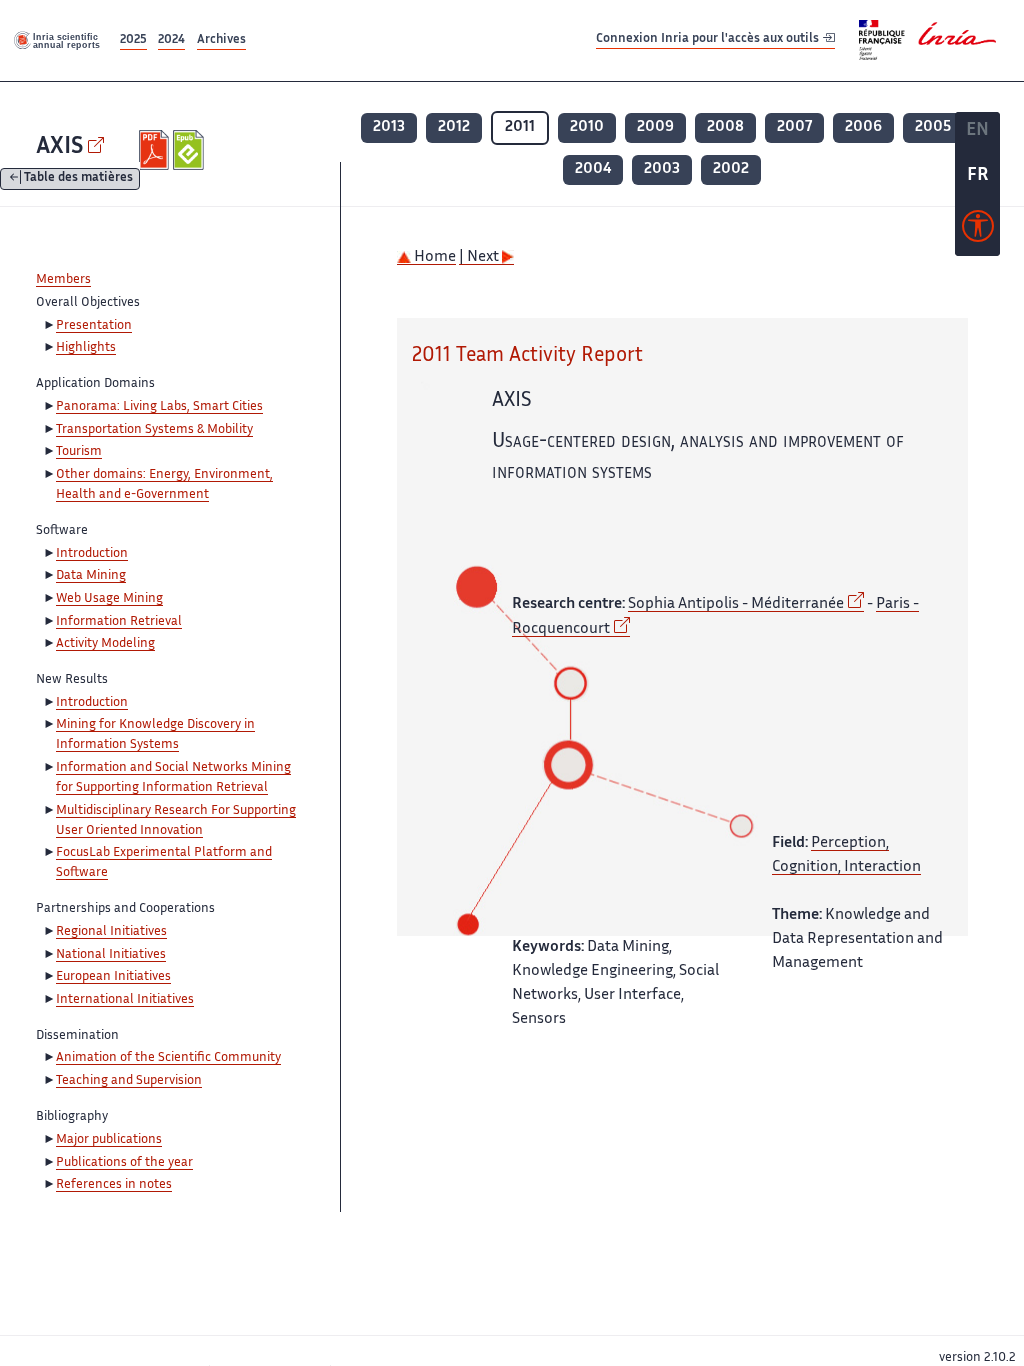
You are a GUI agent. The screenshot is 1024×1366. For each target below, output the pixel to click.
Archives (221, 40)
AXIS (59, 147)
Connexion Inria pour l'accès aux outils (709, 39)
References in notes (114, 1185)
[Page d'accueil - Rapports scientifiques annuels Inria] (58, 40)
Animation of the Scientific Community (168, 1058)
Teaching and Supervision (129, 1081)
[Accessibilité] (978, 231)
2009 (655, 127)
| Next (480, 257)
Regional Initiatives (111, 932)
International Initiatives (125, 1000)
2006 (863, 127)
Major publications (109, 1140)
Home (433, 257)
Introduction (92, 554)
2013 (389, 127)
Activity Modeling (105, 644)
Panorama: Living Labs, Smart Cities (159, 407)
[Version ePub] (190, 150)
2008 (725, 127)
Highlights (86, 348)
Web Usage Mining (109, 599)
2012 (454, 127)
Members (63, 280)
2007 (794, 127)
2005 (933, 127)
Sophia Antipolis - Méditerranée (736, 604)
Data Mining (91, 576)
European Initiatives (113, 977)
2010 (587, 127)
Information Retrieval (119, 622)
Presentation (94, 326)
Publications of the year (124, 1163)
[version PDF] (156, 150)
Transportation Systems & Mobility (154, 430)
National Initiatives (111, 955)
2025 (133, 40)
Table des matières (78, 179)
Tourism (79, 452)
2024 (171, 40)
